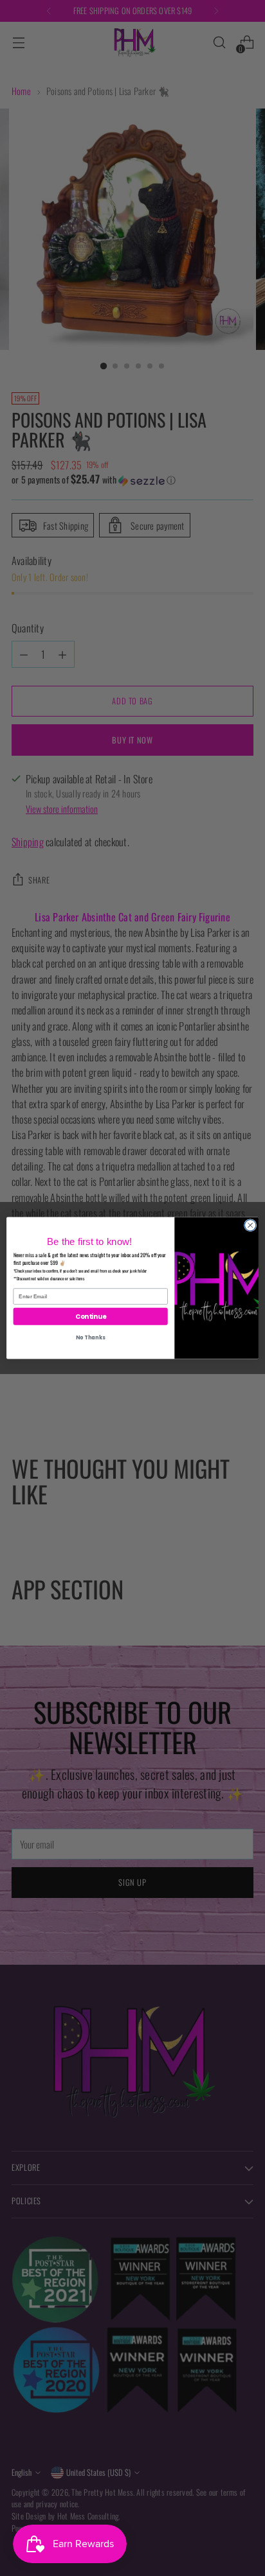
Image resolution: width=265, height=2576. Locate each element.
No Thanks (90, 1337)
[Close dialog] (250, 1225)
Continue (91, 1316)
